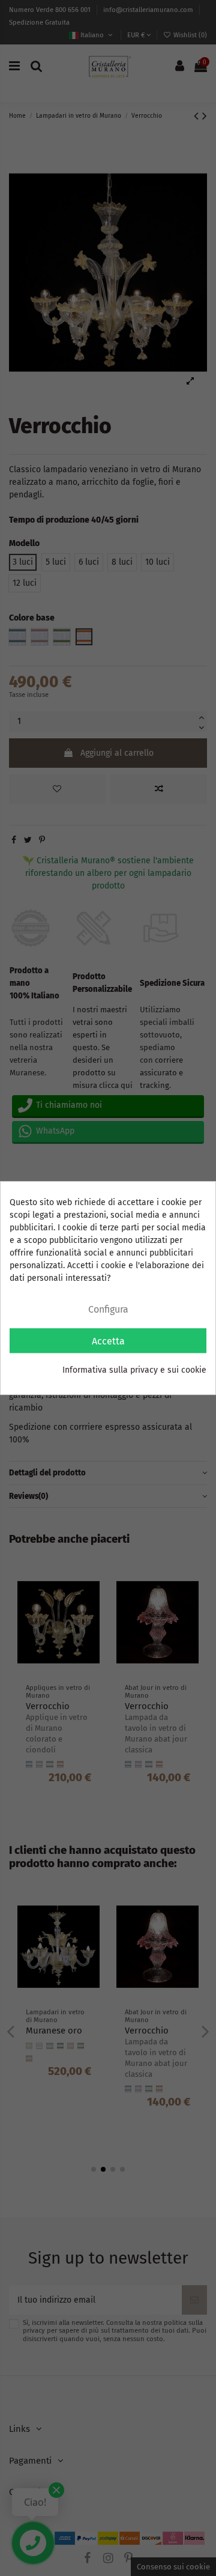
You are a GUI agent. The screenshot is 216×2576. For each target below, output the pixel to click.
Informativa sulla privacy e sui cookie (134, 1370)
